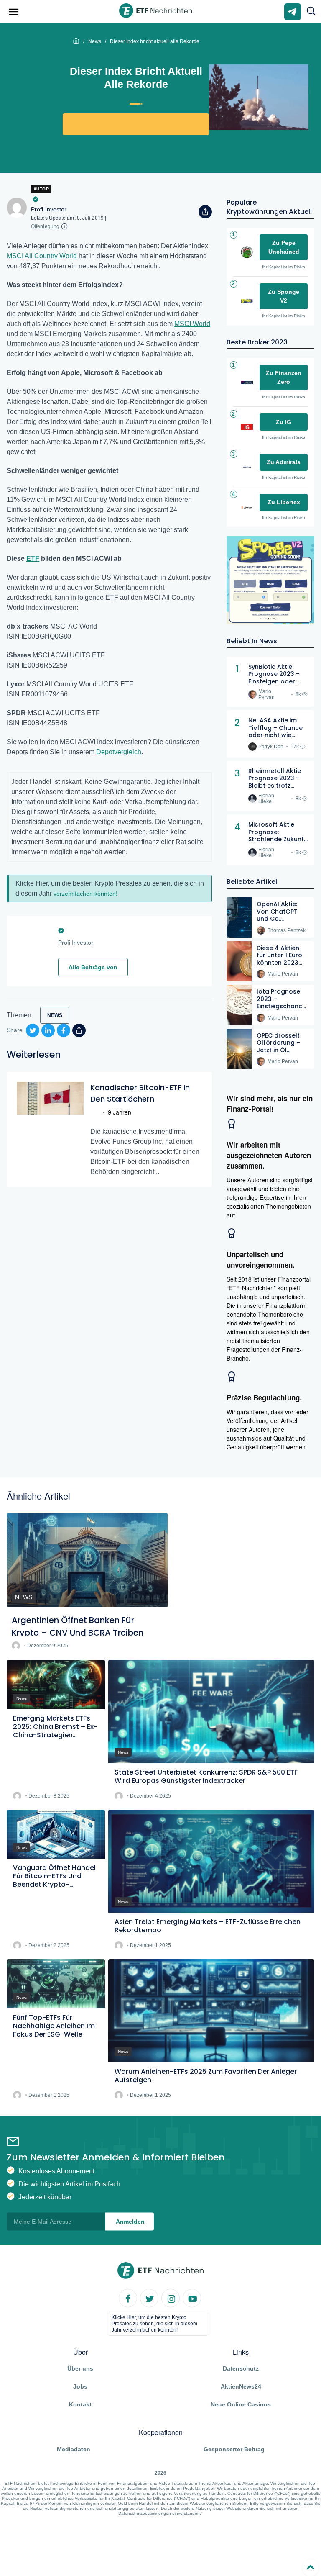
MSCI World (192, 324)
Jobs (80, 2386)
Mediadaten (74, 2449)
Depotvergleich (119, 752)
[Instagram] (171, 2299)
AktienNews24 (241, 2386)
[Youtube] (192, 2299)
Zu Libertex (284, 502)
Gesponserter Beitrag (234, 2449)
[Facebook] (128, 2299)
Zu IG (284, 422)
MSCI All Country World (42, 256)
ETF (33, 559)
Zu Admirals (284, 462)
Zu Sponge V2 (284, 296)
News (95, 41)
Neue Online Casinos (241, 2404)
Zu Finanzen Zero (284, 377)
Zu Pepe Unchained (284, 247)
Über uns (80, 2368)
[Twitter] (150, 2299)
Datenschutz (241, 2368)
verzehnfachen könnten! (85, 894)
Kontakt (80, 2404)
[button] (311, 12)
